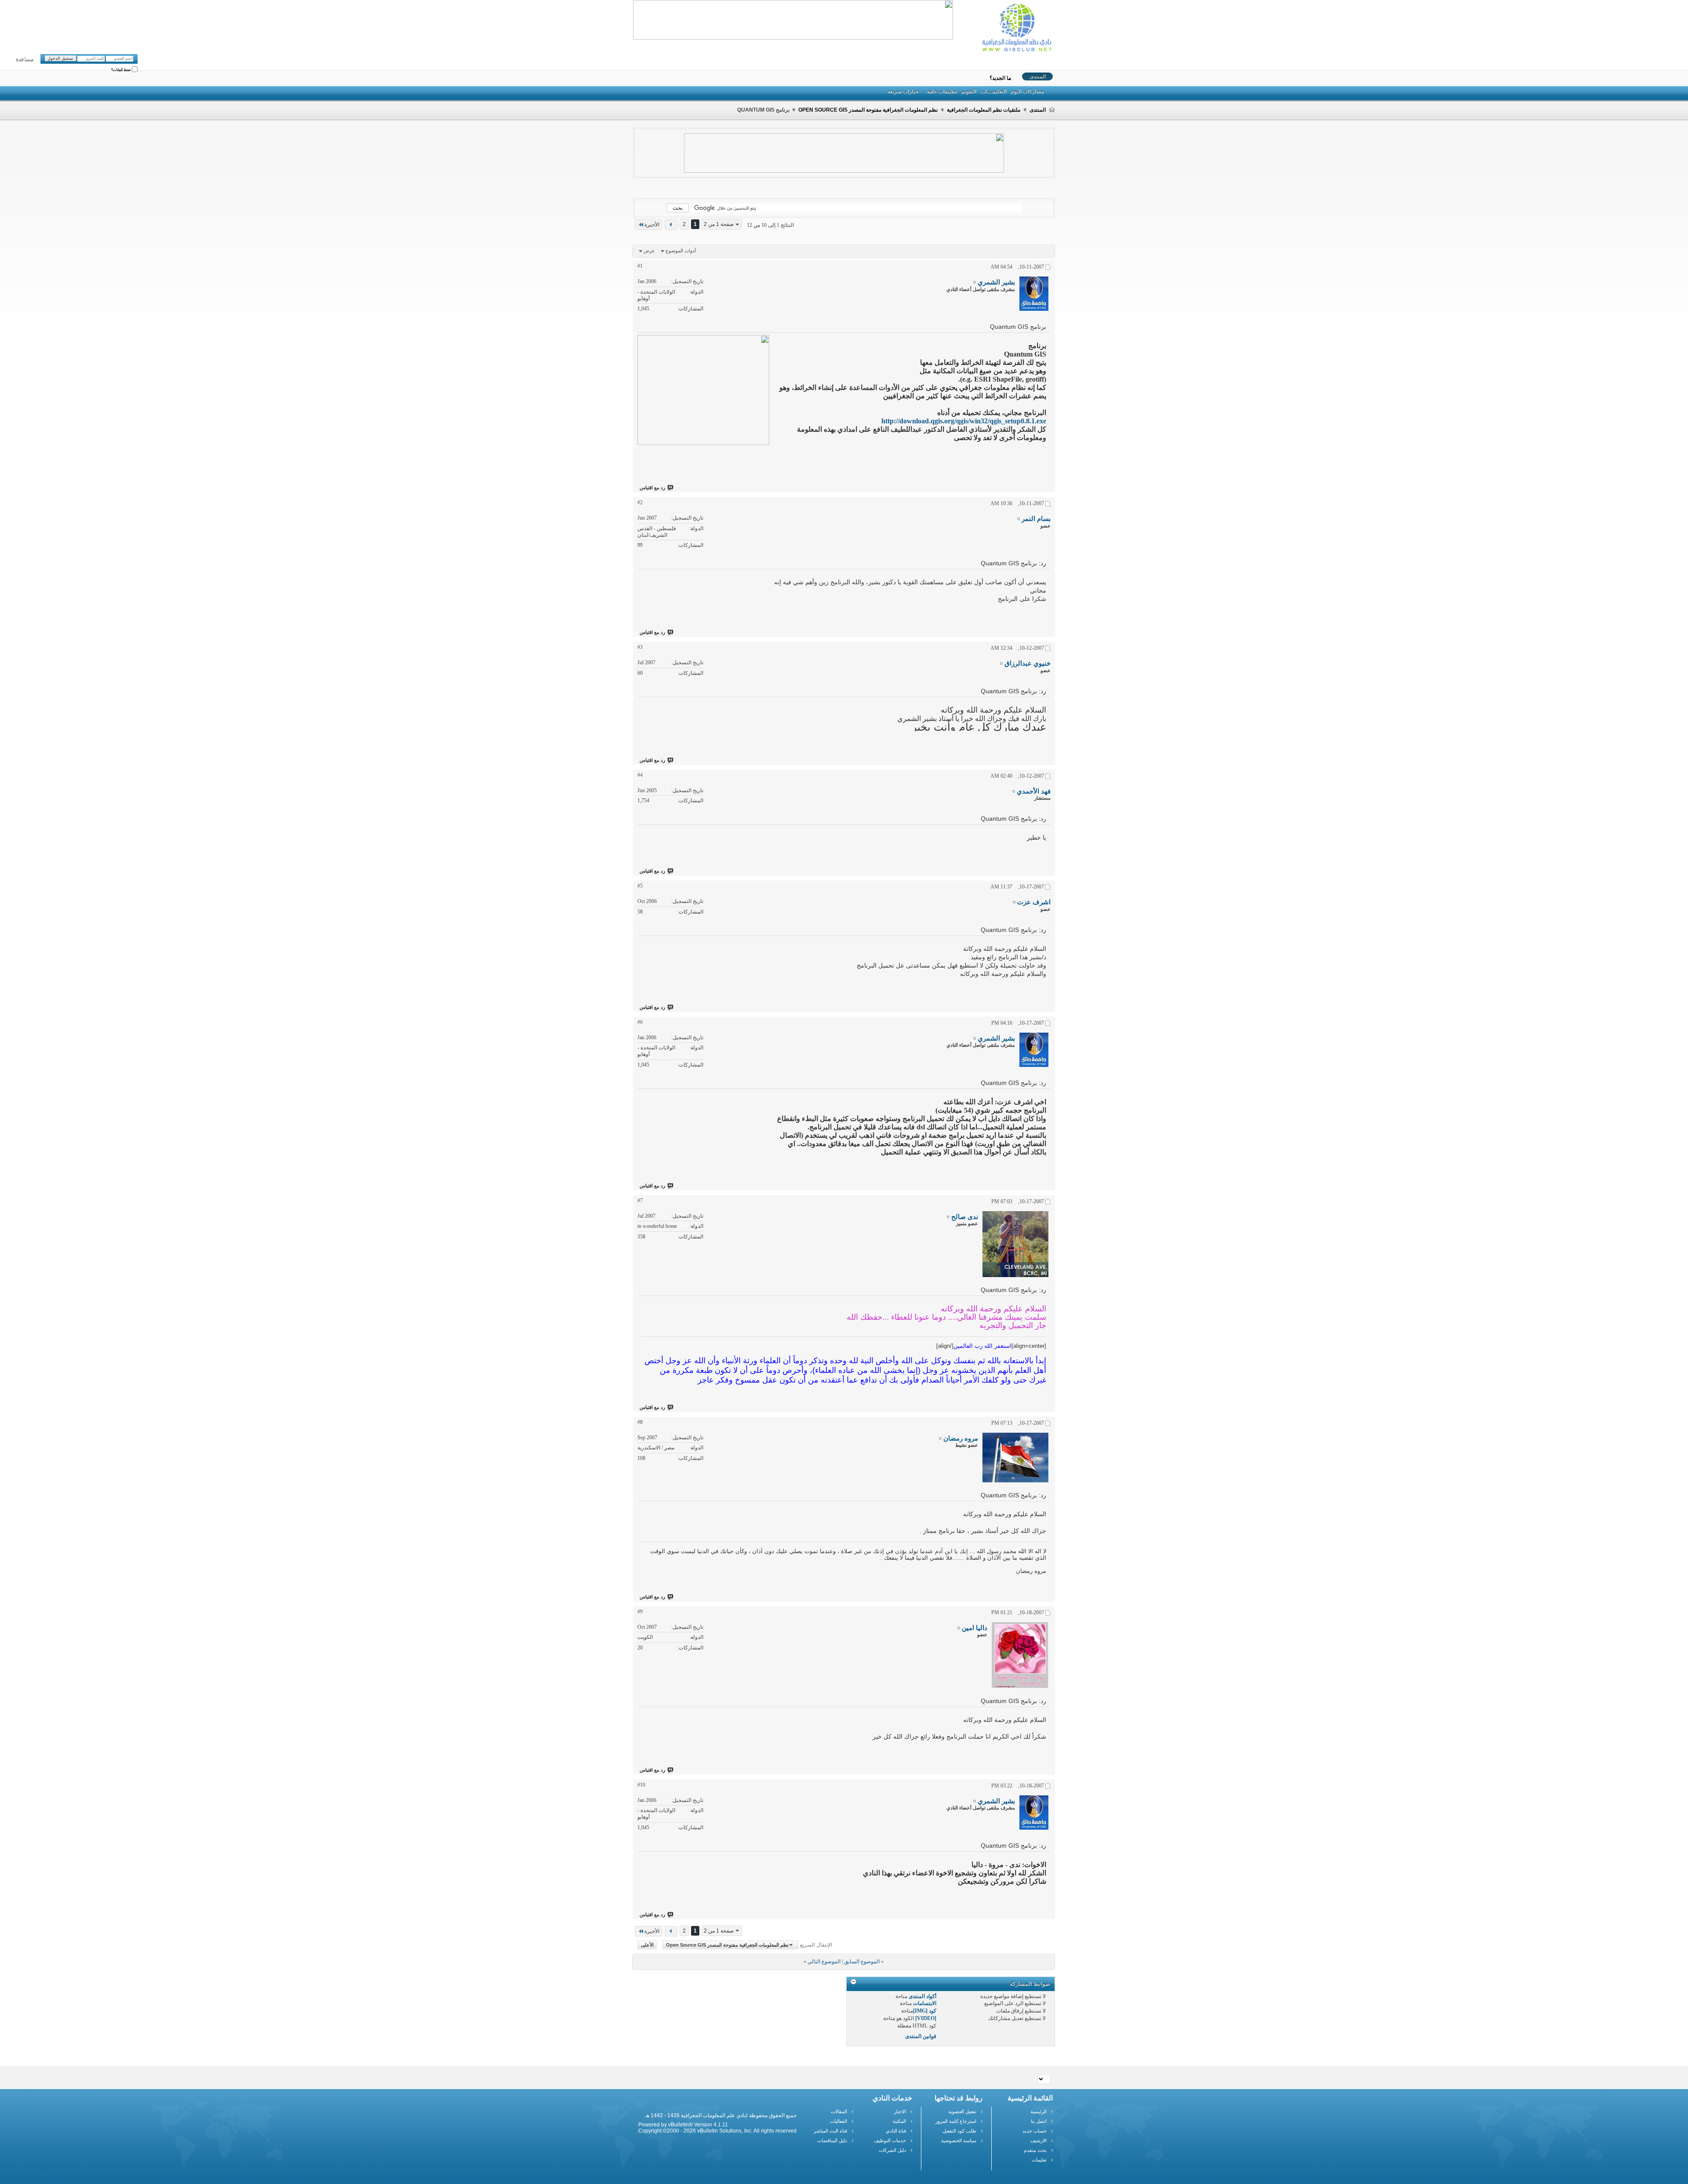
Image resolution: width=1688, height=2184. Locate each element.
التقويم (969, 91)
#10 (641, 1785)
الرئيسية (1039, 2111)
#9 (640, 1612)
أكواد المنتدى (922, 1996)
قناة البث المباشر (830, 2131)
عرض (649, 251)
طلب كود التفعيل (959, 2131)
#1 (640, 266)
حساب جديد (1035, 2131)
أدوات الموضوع (681, 251)
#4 (640, 775)
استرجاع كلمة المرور (956, 2121)
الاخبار (900, 2111)
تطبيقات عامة (942, 91)
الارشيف (1039, 2140)
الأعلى (647, 1945)
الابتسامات (925, 2003)
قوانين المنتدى (921, 2036)
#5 (640, 886)
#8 (640, 1422)
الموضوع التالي (824, 1962)
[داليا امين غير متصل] (1020, 1655)
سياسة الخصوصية (959, 2140)
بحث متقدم (1035, 2150)
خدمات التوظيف (890, 2140)
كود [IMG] (925, 2011)
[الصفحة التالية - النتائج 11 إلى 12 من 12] (671, 225)
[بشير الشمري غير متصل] (1034, 294)
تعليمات (1039, 2160)
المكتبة (899, 2121)
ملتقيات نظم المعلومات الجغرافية (984, 110)
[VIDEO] (926, 2018)
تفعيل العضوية (962, 2111)
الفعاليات (839, 2121)
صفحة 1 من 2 (719, 224)
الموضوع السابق (862, 1962)
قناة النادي (896, 2131)
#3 (640, 647)
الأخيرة (652, 225)
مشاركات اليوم (1028, 91)
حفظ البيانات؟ (122, 70)
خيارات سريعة (903, 91)
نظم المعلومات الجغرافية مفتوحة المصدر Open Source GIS (868, 110)
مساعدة (25, 60)
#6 (640, 1022)
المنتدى (1038, 76)
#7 (640, 1201)
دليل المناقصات (832, 2140)
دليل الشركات (892, 2150)
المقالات (839, 2111)
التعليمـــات (994, 91)
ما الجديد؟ (1000, 78)
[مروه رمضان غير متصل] (1015, 1458)
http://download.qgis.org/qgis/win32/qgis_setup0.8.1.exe (964, 421)
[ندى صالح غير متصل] (1015, 1244)
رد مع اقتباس (652, 488)
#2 (640, 502)
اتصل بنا (1039, 2121)
